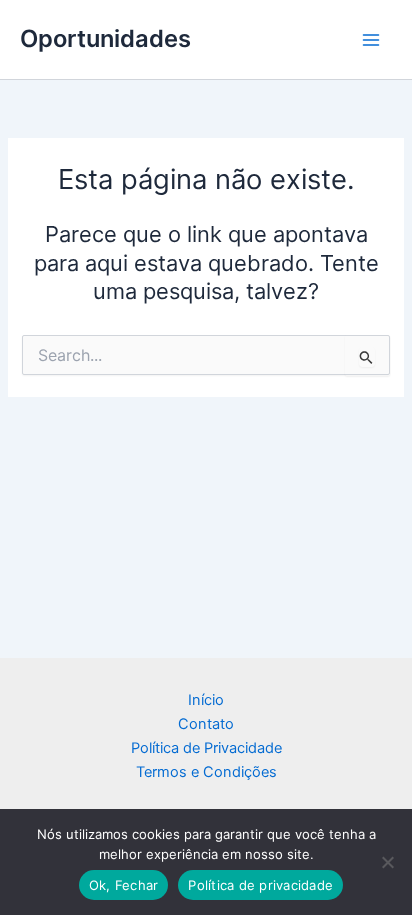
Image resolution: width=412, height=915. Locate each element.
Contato (206, 724)
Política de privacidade (260, 885)
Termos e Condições (206, 772)
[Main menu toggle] (371, 40)
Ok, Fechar (124, 885)
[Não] (387, 862)
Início (206, 700)
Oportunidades (105, 38)
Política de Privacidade (206, 748)
